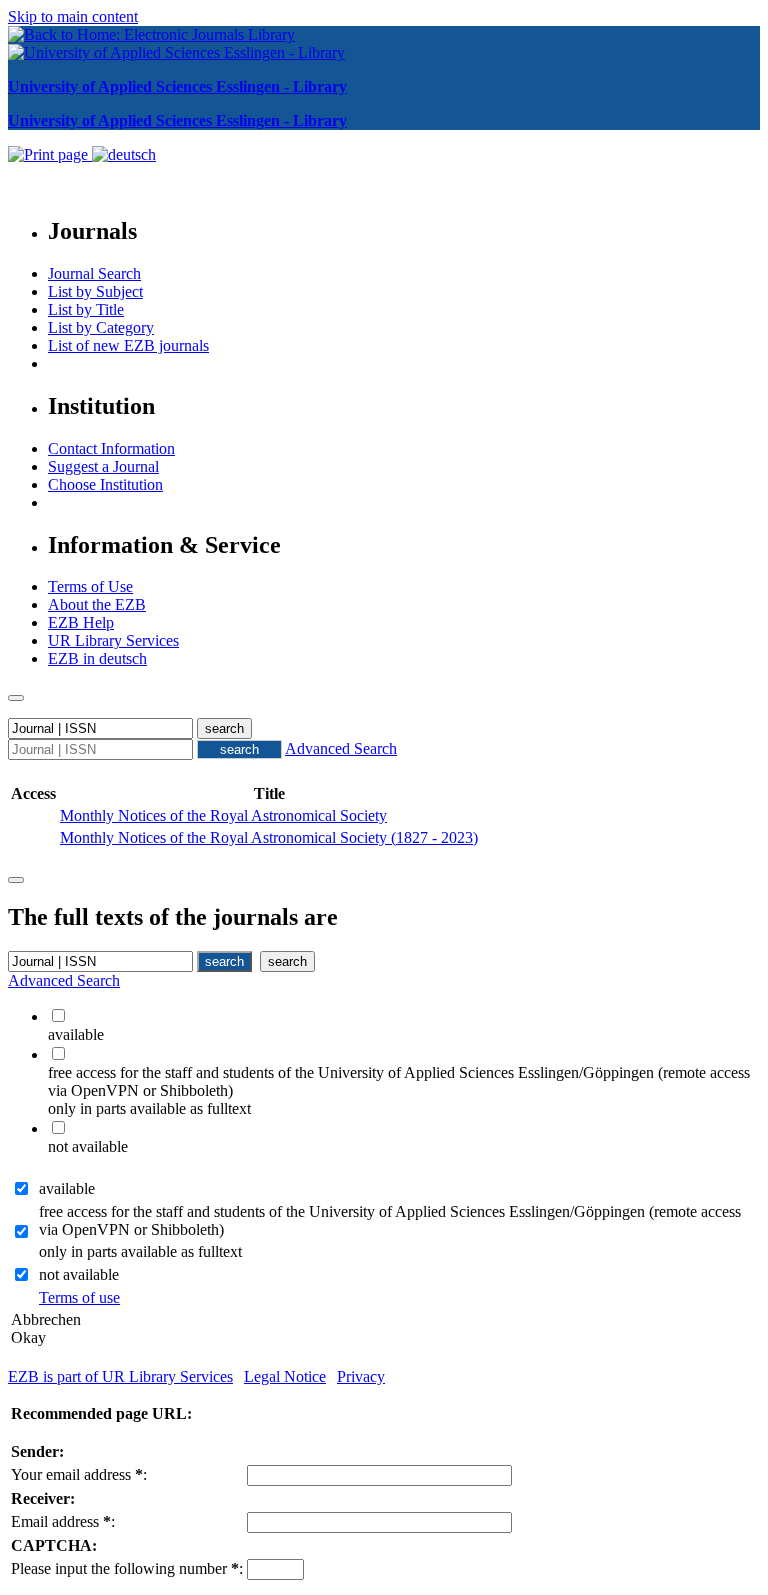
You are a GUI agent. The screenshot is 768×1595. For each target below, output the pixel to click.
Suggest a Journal (103, 466)
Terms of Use (90, 586)
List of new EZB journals (128, 345)
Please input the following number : (127, 1568)
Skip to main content (73, 16)
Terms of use (79, 1297)
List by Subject (95, 291)
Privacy (361, 1376)
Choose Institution (105, 484)
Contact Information (111, 448)
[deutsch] (124, 154)
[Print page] (50, 154)
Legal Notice (285, 1376)
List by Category (101, 327)
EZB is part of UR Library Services (120, 1376)
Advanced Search (341, 748)
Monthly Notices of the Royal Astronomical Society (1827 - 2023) (269, 837)
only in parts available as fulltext (140, 1251)
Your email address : (79, 1474)
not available (79, 1274)
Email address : (63, 1521)
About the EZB (97, 604)
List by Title (86, 309)
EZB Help (81, 622)
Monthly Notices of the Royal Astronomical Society (223, 815)
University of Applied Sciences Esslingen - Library (177, 86)
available (67, 1188)
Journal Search (94, 273)
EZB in (97, 658)
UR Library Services (113, 640)
